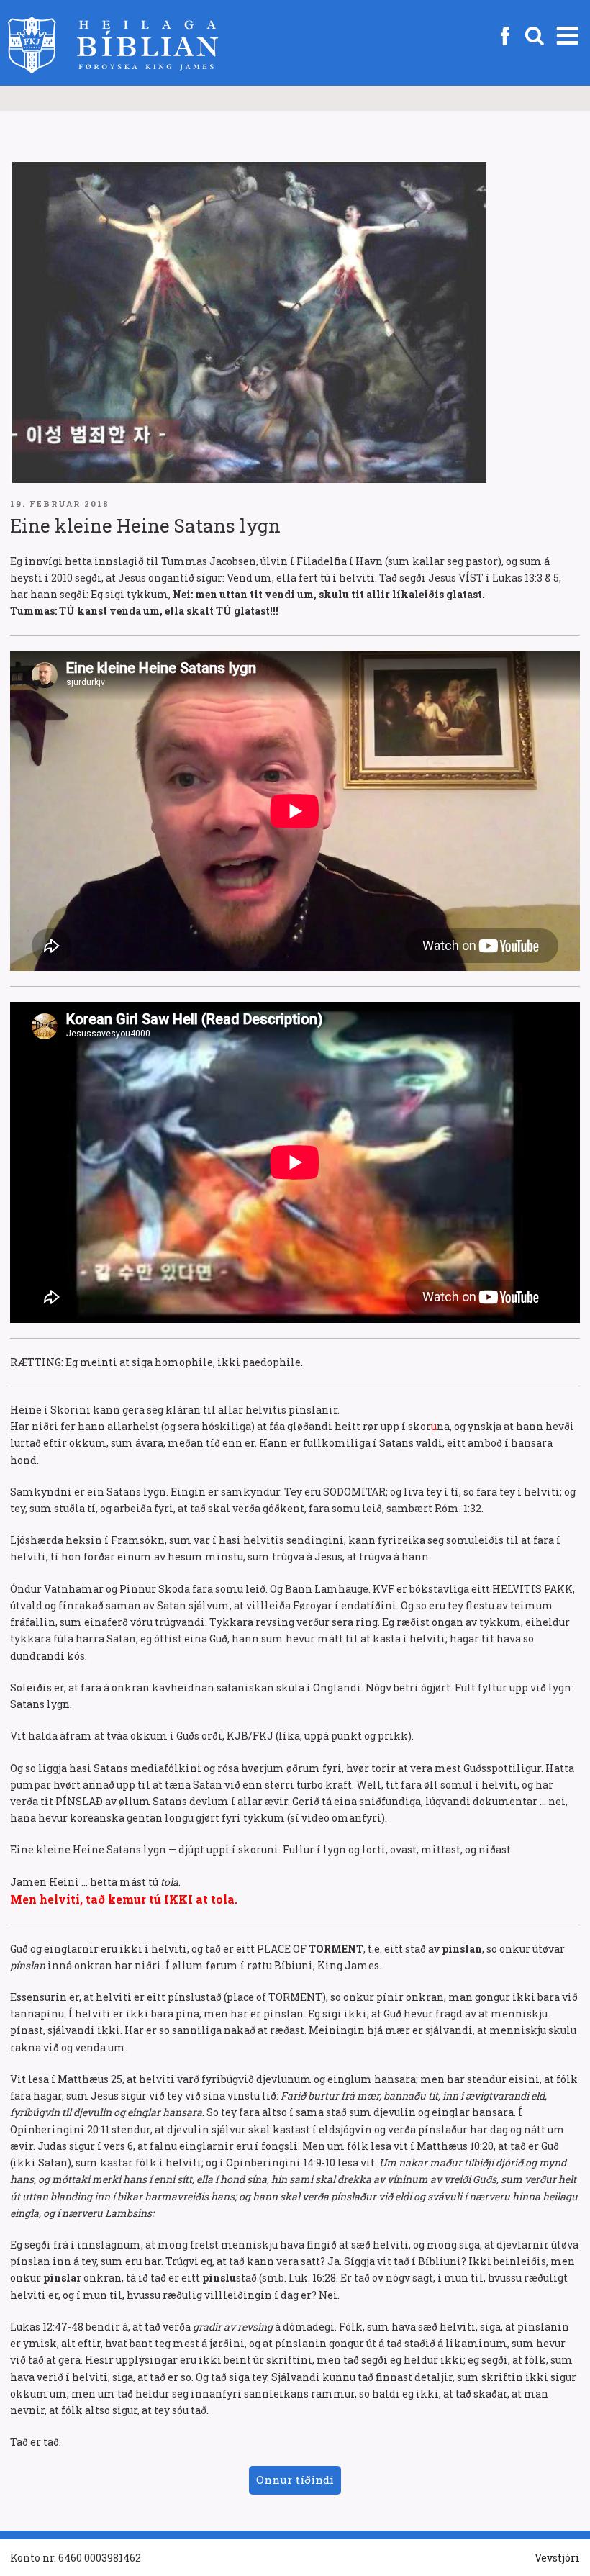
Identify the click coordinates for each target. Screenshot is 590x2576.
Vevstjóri (557, 2558)
